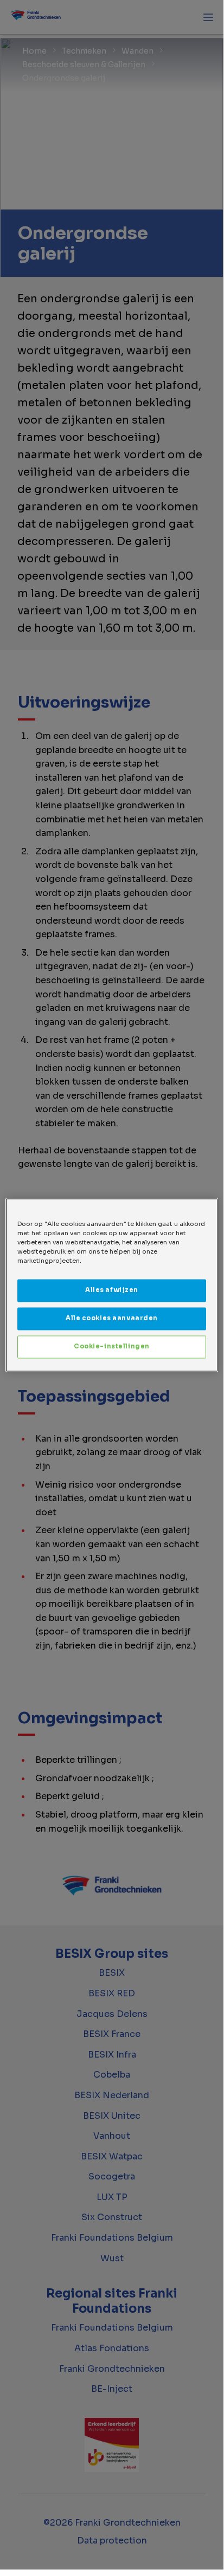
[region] (111, 1285)
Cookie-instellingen (112, 1346)
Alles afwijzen (112, 1290)
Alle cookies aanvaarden (112, 1318)
